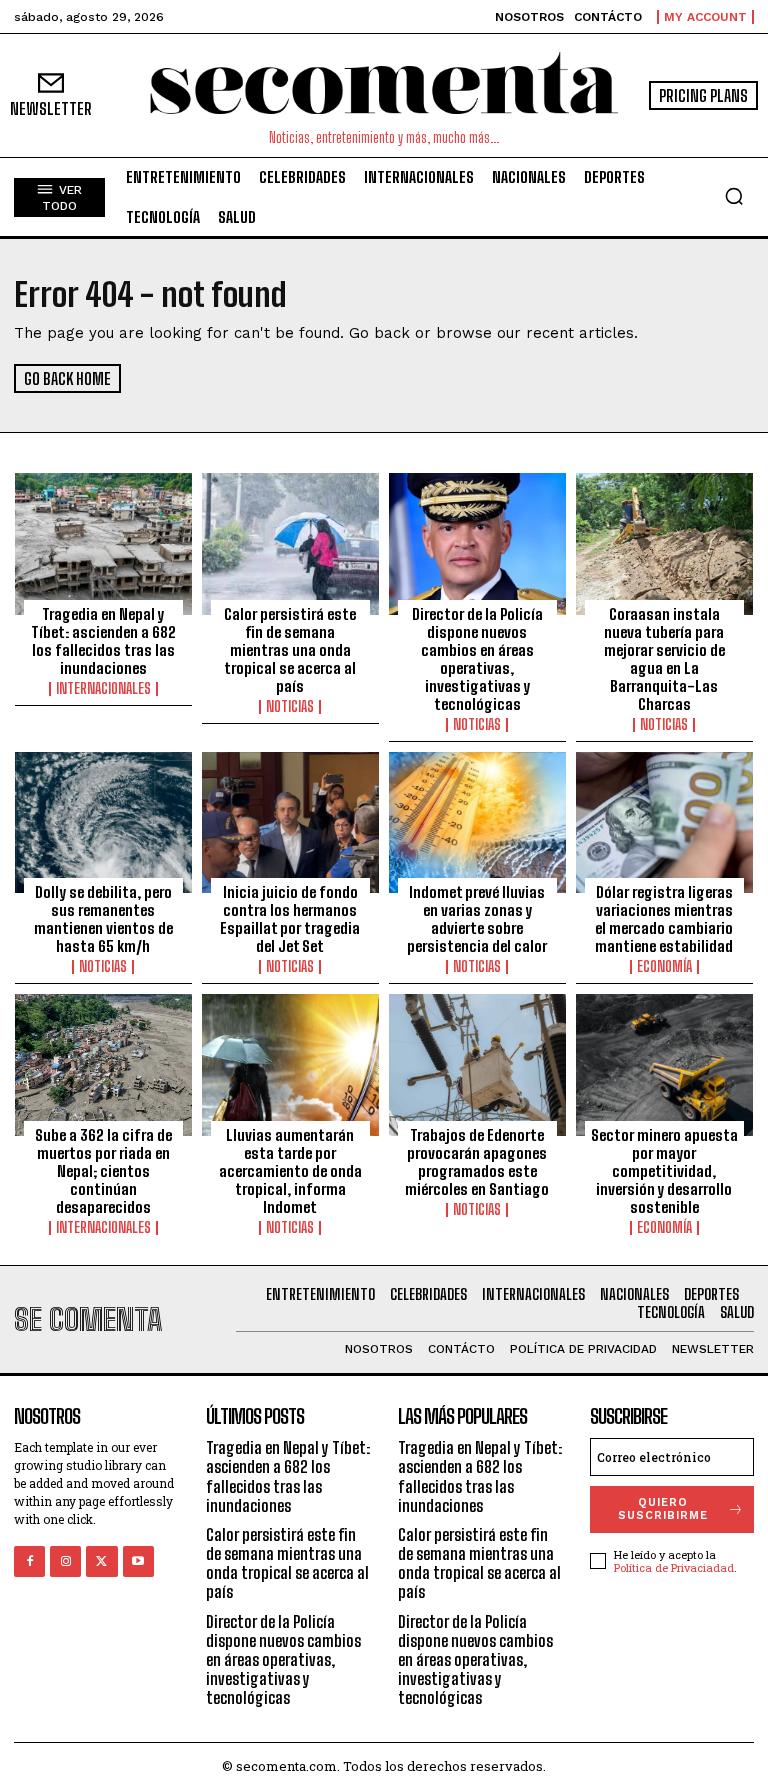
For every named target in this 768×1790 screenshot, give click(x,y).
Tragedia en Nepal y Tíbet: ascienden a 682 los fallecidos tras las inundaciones (103, 641)
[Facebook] (29, 1561)
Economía (664, 967)
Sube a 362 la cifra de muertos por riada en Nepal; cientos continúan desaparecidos (103, 1171)
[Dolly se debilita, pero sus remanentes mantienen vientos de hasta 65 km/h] (103, 823)
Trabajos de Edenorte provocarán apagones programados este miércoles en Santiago (477, 1162)
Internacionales (103, 689)
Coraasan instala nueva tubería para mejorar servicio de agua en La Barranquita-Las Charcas (664, 659)
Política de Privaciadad (674, 1567)
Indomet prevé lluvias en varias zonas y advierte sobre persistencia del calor (477, 919)
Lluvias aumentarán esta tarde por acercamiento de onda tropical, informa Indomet (290, 1171)
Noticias (290, 707)
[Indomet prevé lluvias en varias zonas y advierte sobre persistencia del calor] (477, 823)
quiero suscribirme (663, 1509)
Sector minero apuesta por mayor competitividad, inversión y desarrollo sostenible (664, 1171)
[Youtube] (138, 1561)
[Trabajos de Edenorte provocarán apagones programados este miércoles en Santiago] (477, 1065)
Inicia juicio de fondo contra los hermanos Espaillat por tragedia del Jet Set (290, 919)
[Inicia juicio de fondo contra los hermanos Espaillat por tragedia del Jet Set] (290, 823)
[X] (101, 1561)
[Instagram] (65, 1561)
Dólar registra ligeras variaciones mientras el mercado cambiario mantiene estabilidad (664, 919)
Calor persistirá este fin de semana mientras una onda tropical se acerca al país (290, 650)
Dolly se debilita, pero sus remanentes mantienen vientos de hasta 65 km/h (103, 919)
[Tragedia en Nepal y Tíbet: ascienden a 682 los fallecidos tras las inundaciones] (103, 544)
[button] (734, 196)
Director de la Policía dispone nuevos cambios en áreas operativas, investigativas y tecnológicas (477, 659)
